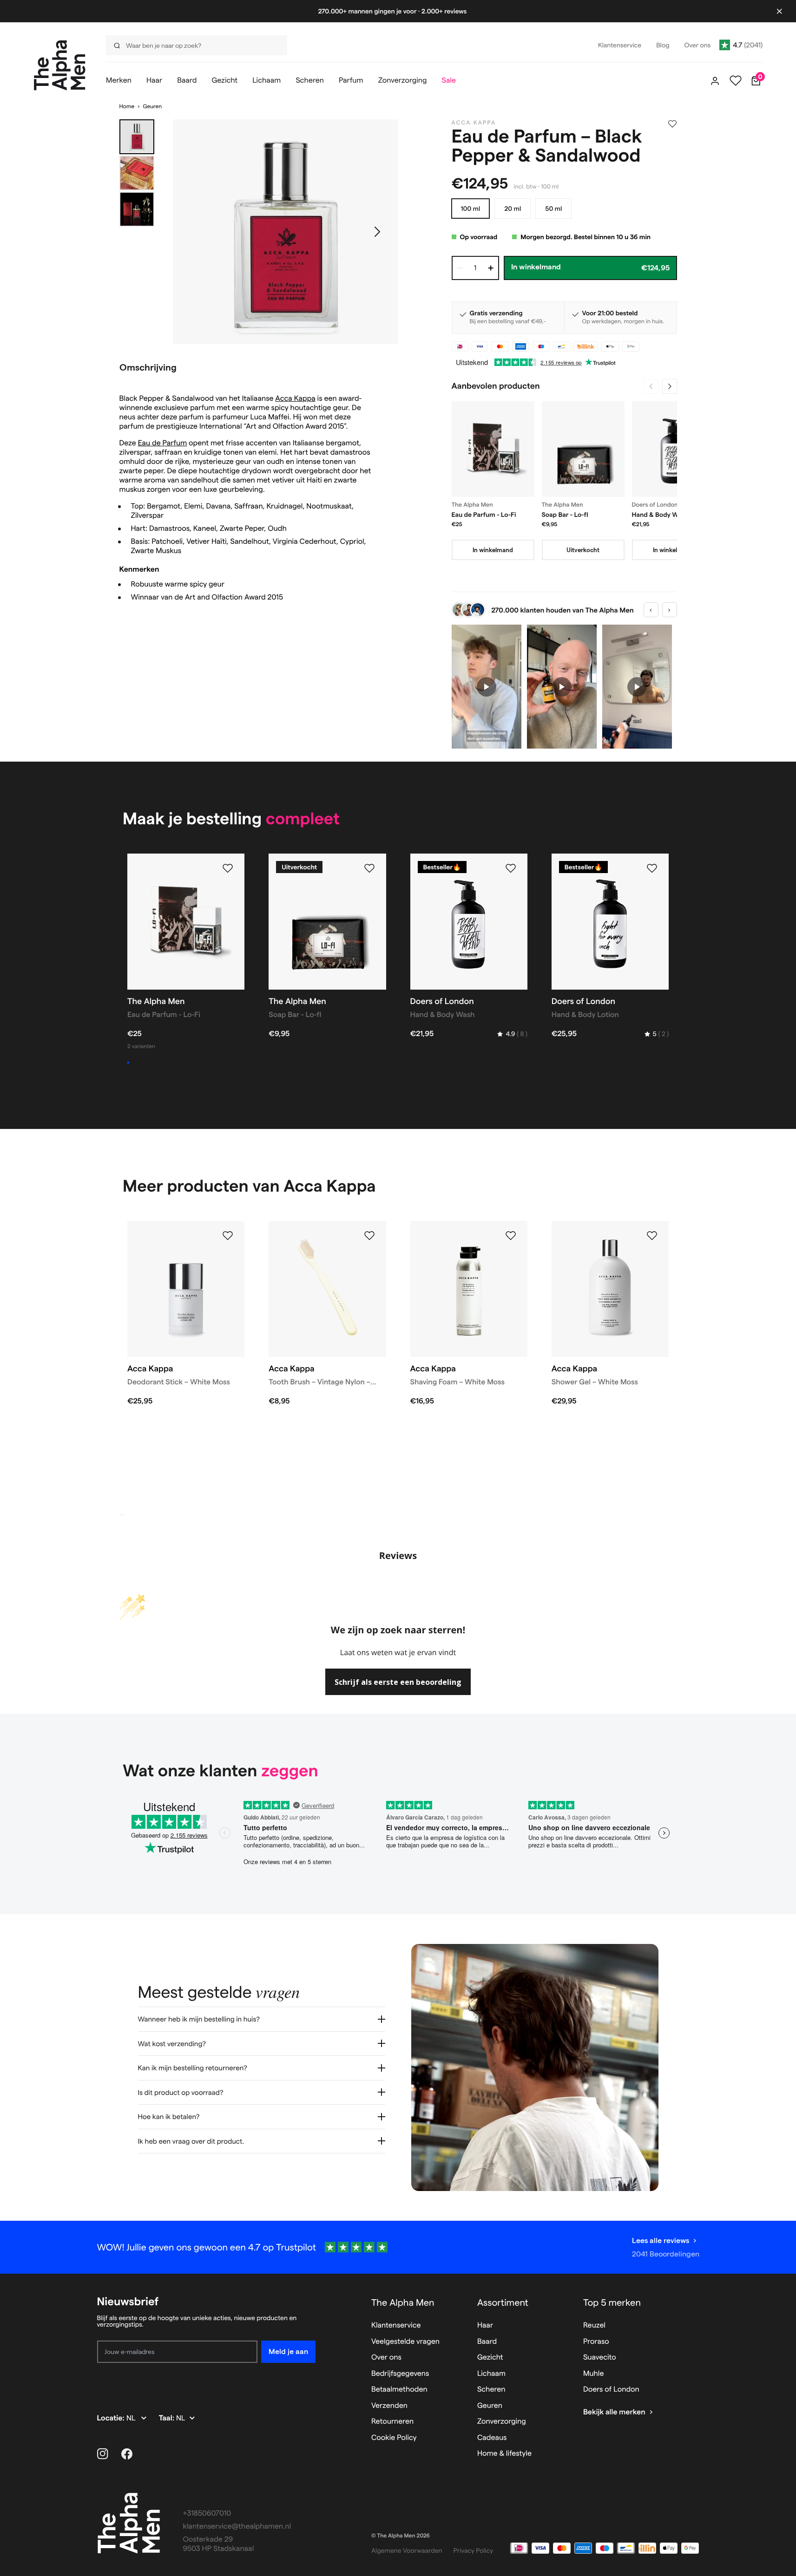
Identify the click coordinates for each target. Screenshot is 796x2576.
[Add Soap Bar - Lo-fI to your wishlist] (369, 868)
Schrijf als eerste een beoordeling (398, 1682)
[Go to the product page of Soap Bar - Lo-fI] (583, 449)
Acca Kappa (295, 399)
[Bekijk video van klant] (487, 687)
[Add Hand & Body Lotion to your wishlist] (652, 868)
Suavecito (600, 2358)
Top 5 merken (612, 2302)
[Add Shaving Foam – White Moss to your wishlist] (511, 1236)
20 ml (513, 209)
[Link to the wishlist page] (736, 81)
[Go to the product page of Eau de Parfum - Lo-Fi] (493, 449)
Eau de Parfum (163, 443)
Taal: (168, 2418)
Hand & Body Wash (661, 515)
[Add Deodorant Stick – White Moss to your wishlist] (228, 1236)
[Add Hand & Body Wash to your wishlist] (511, 868)
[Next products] (670, 386)
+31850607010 (207, 2514)
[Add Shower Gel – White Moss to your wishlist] (652, 1236)
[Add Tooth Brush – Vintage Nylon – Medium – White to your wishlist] (369, 1236)
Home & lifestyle (504, 2454)
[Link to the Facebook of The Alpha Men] (127, 2454)
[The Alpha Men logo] (60, 65)
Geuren (152, 107)
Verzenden (389, 2406)
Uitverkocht (583, 550)
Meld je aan (288, 2351)
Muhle (594, 2374)
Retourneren (392, 2422)
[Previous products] (651, 386)
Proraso (596, 2342)
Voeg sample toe (157, 1063)
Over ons (386, 2358)
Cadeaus (492, 2438)
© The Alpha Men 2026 (401, 2536)
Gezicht (490, 2358)
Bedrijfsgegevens (400, 2374)
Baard (487, 2342)
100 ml (471, 209)
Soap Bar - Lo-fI (565, 515)
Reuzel (594, 2325)
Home (127, 107)
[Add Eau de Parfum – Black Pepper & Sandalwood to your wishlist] (672, 124)
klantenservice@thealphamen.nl (237, 2527)
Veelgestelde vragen (405, 2342)
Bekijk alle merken (614, 2412)
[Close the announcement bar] (779, 11)
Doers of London (611, 2390)
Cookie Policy (394, 2438)
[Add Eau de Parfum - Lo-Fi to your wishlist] (228, 868)
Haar (485, 2325)
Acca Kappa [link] (474, 123)
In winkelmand (493, 550)
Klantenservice (396, 2325)
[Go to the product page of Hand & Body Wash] (673, 449)
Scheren (491, 2390)
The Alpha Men (403, 2302)
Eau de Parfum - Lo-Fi (484, 515)
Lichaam (491, 2374)
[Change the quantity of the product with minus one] (460, 268)
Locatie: (112, 2418)
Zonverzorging (502, 2422)
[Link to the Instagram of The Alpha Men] (103, 2454)
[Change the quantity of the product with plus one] (491, 268)
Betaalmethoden (399, 2390)
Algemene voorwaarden (407, 2550)
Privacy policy (474, 2550)
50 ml (553, 209)
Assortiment (503, 2302)
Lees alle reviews (661, 2240)
